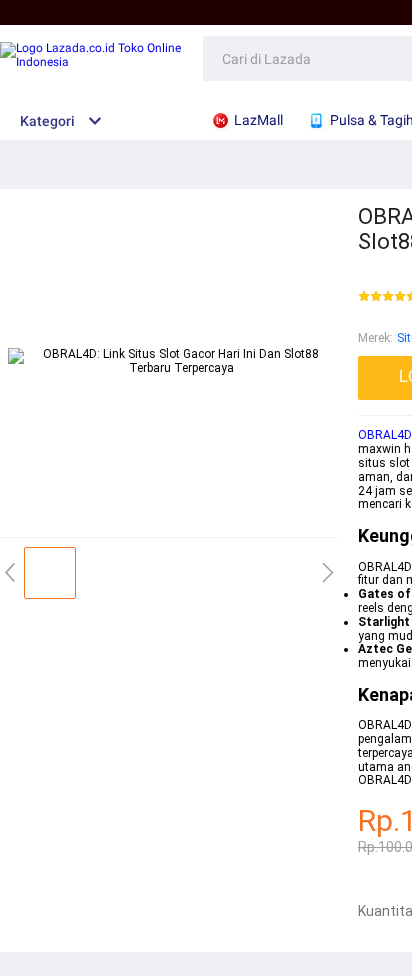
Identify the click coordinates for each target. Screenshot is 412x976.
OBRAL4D (385, 435)
